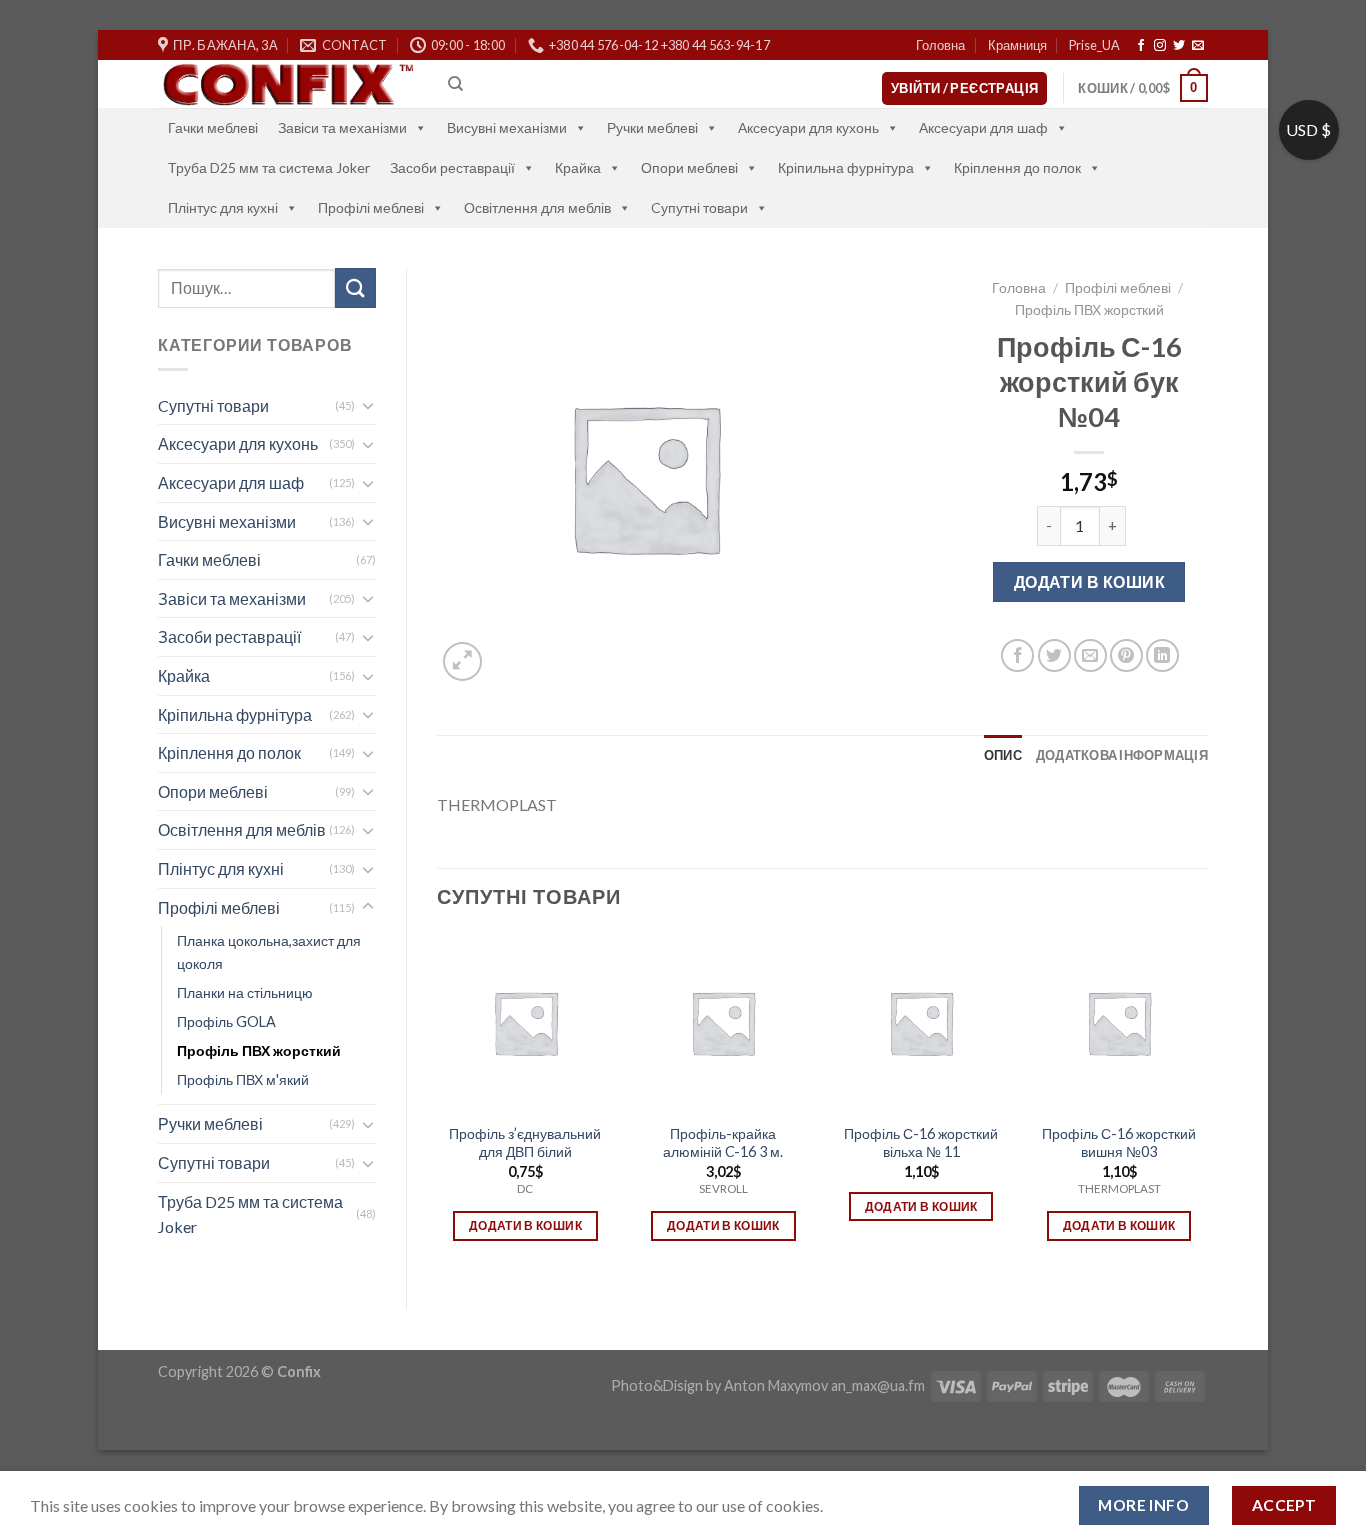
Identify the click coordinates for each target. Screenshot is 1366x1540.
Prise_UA (1094, 45)
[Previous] (438, 1104)
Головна (940, 45)
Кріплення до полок (1017, 167)
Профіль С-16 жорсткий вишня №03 (1119, 1143)
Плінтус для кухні (223, 207)
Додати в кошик (1090, 581)
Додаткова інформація (1122, 755)
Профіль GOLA (226, 1021)
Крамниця (1017, 45)
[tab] (1003, 755)
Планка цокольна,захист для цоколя (269, 952)
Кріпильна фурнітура (846, 167)
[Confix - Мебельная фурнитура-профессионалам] (288, 84)
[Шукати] (355, 287)
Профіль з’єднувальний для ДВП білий (525, 1143)
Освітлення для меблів (537, 207)
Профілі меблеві (371, 207)
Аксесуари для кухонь (808, 127)
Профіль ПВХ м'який (243, 1079)
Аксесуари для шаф (983, 127)
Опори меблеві (689, 167)
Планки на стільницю (245, 992)
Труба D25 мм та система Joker (269, 167)
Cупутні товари (699, 207)
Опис (1003, 755)
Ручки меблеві (652, 127)
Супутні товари (214, 1162)
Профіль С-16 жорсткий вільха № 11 (921, 1143)
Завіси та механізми (342, 127)
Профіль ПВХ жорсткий (259, 1050)
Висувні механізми (507, 127)
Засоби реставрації (452, 167)
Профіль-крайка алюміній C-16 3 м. (723, 1143)
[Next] (1207, 1104)
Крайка (578, 167)
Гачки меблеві (213, 127)
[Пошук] (455, 84)
